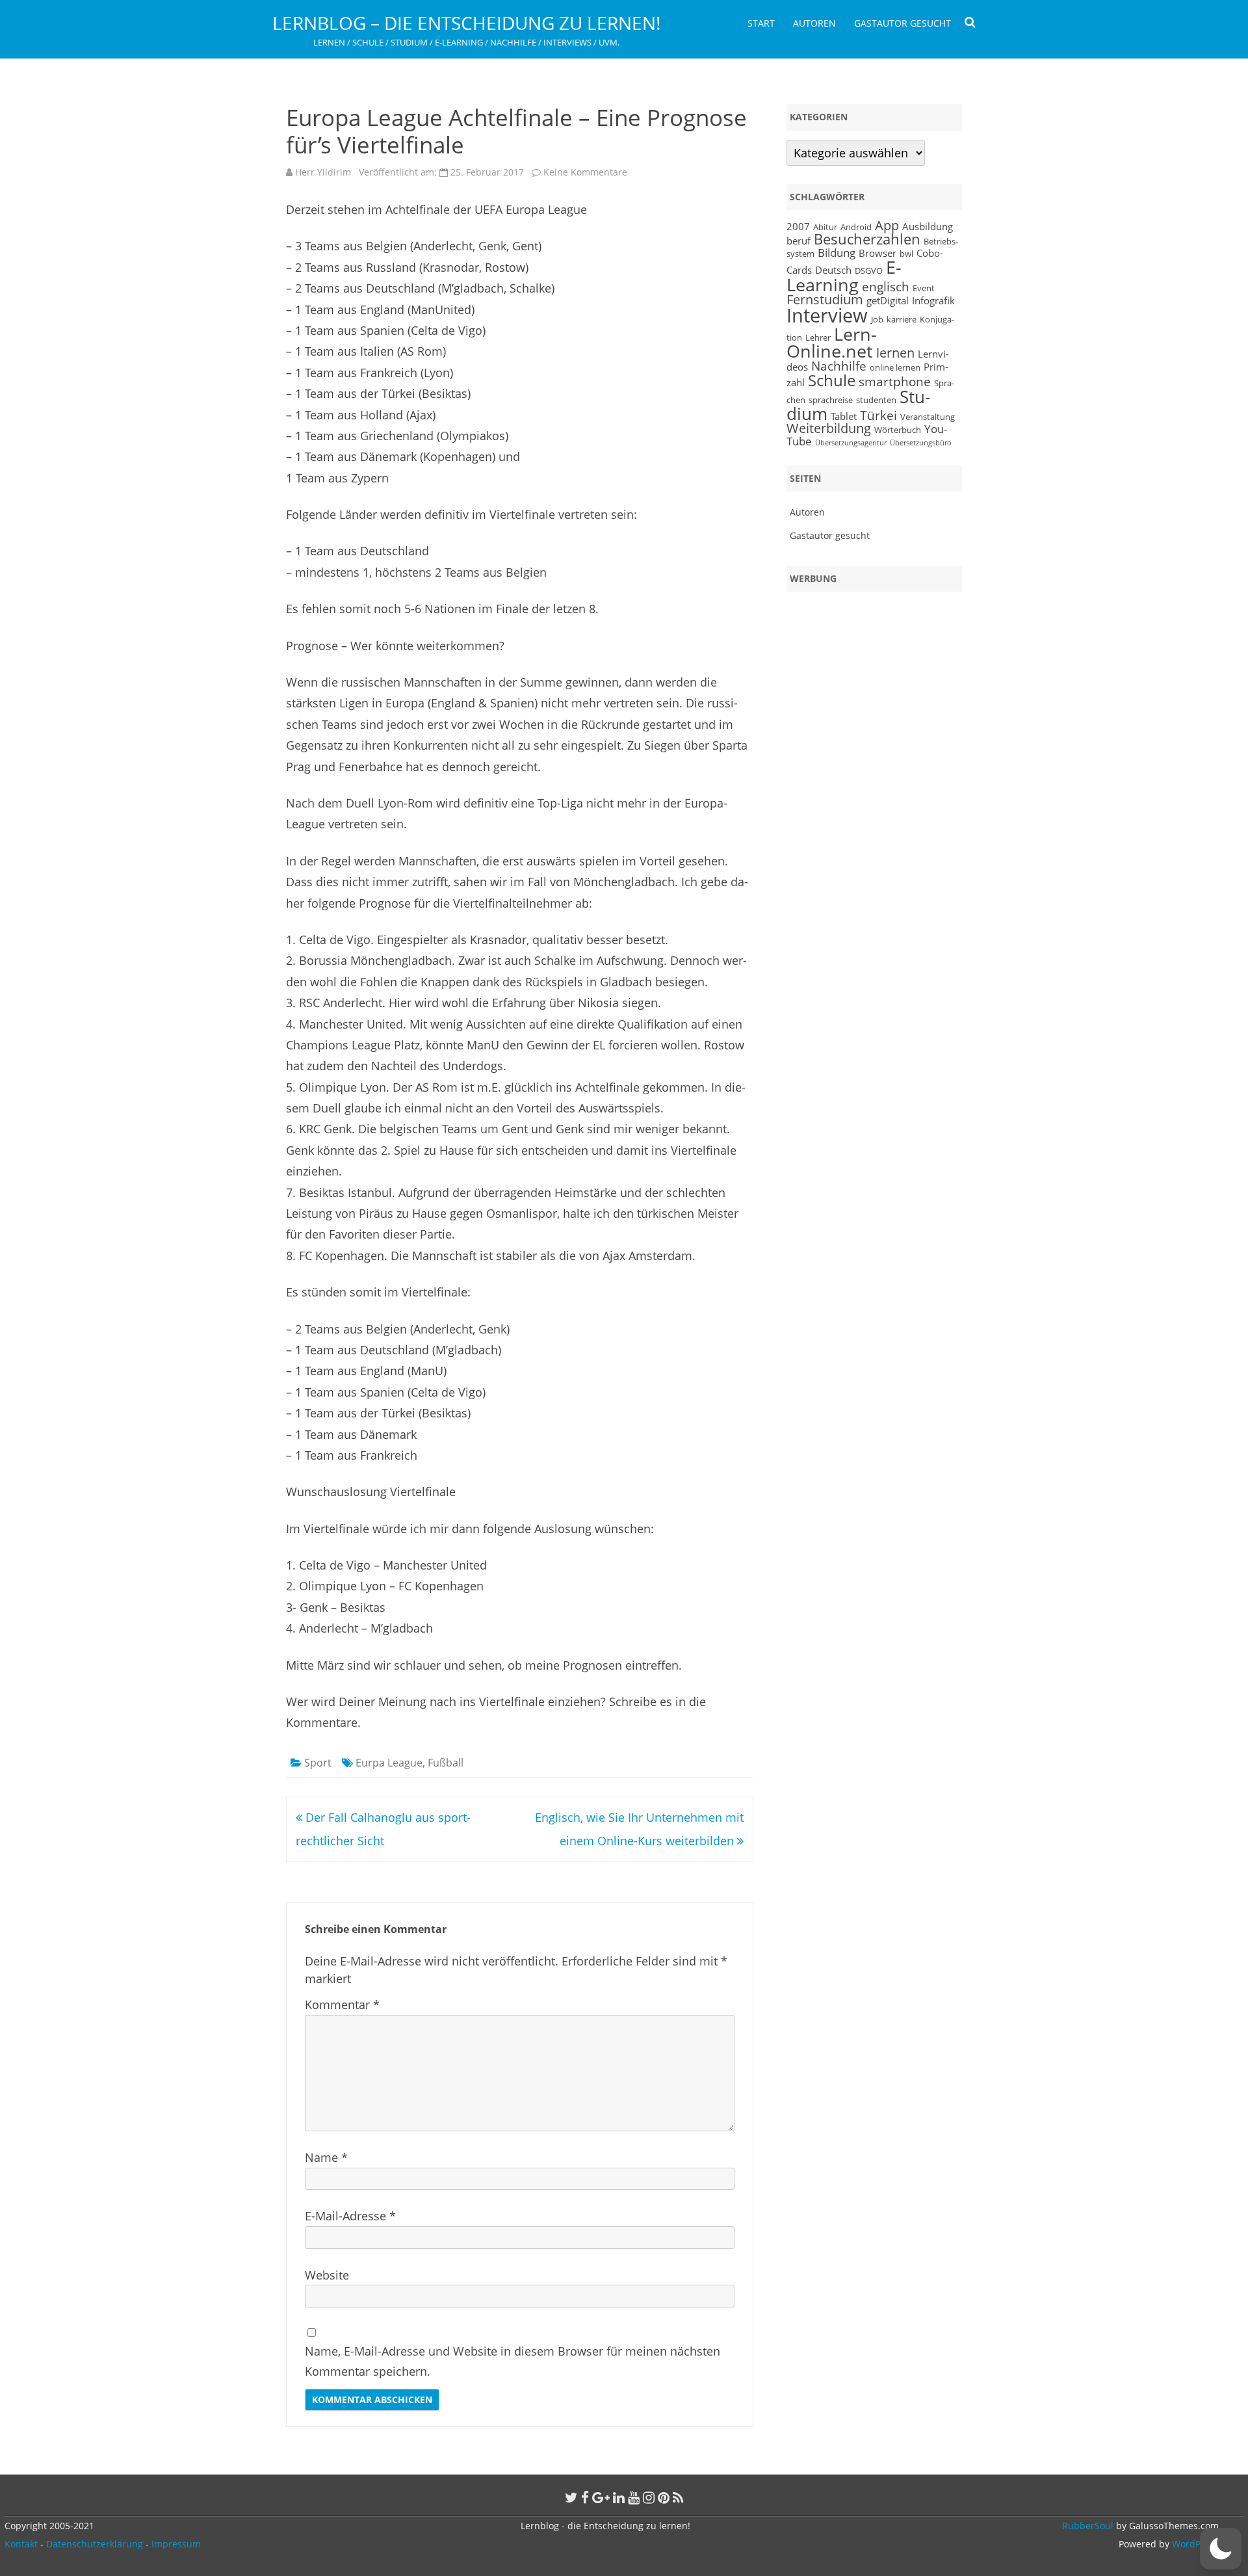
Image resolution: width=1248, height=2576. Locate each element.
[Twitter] (571, 2497)
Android (856, 227)
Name (326, 2157)
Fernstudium (825, 299)
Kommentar (342, 2004)
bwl (906, 254)
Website (327, 2275)
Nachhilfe (839, 366)
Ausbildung (928, 226)
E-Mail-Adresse (350, 2216)
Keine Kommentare (585, 172)
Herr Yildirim (323, 172)
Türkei (878, 415)
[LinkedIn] (619, 2497)
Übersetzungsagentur (851, 443)
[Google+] (601, 2497)
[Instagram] (649, 2497)
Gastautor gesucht (903, 23)
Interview (827, 315)
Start (761, 23)
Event (924, 288)
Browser (877, 253)
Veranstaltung (928, 417)
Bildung (837, 252)
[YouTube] (634, 2497)
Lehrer (818, 337)
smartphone (895, 381)
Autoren (814, 23)
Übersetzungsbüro (921, 443)
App (887, 225)
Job (877, 319)
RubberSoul (1088, 2526)
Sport (318, 1763)
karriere (902, 319)
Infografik (933, 300)
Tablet (844, 416)
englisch (886, 286)
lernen (895, 353)
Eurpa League (389, 1763)
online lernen (895, 367)
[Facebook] (585, 2497)
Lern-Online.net (832, 343)
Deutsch (833, 270)
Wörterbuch (898, 430)
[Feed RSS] (678, 2497)
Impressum (176, 2544)
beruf (799, 241)
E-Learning (844, 276)
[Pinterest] (664, 2497)
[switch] (1221, 2549)
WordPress (1194, 2544)
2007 (798, 226)
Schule (832, 380)
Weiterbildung (829, 428)
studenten (876, 400)
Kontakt (21, 2544)
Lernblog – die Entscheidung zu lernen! (466, 23)
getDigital (888, 300)
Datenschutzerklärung (95, 2544)
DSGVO (869, 270)
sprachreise (831, 400)
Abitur (825, 227)
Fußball (446, 1763)
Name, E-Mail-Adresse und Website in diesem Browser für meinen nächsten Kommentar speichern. (513, 2361)
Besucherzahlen (867, 239)
